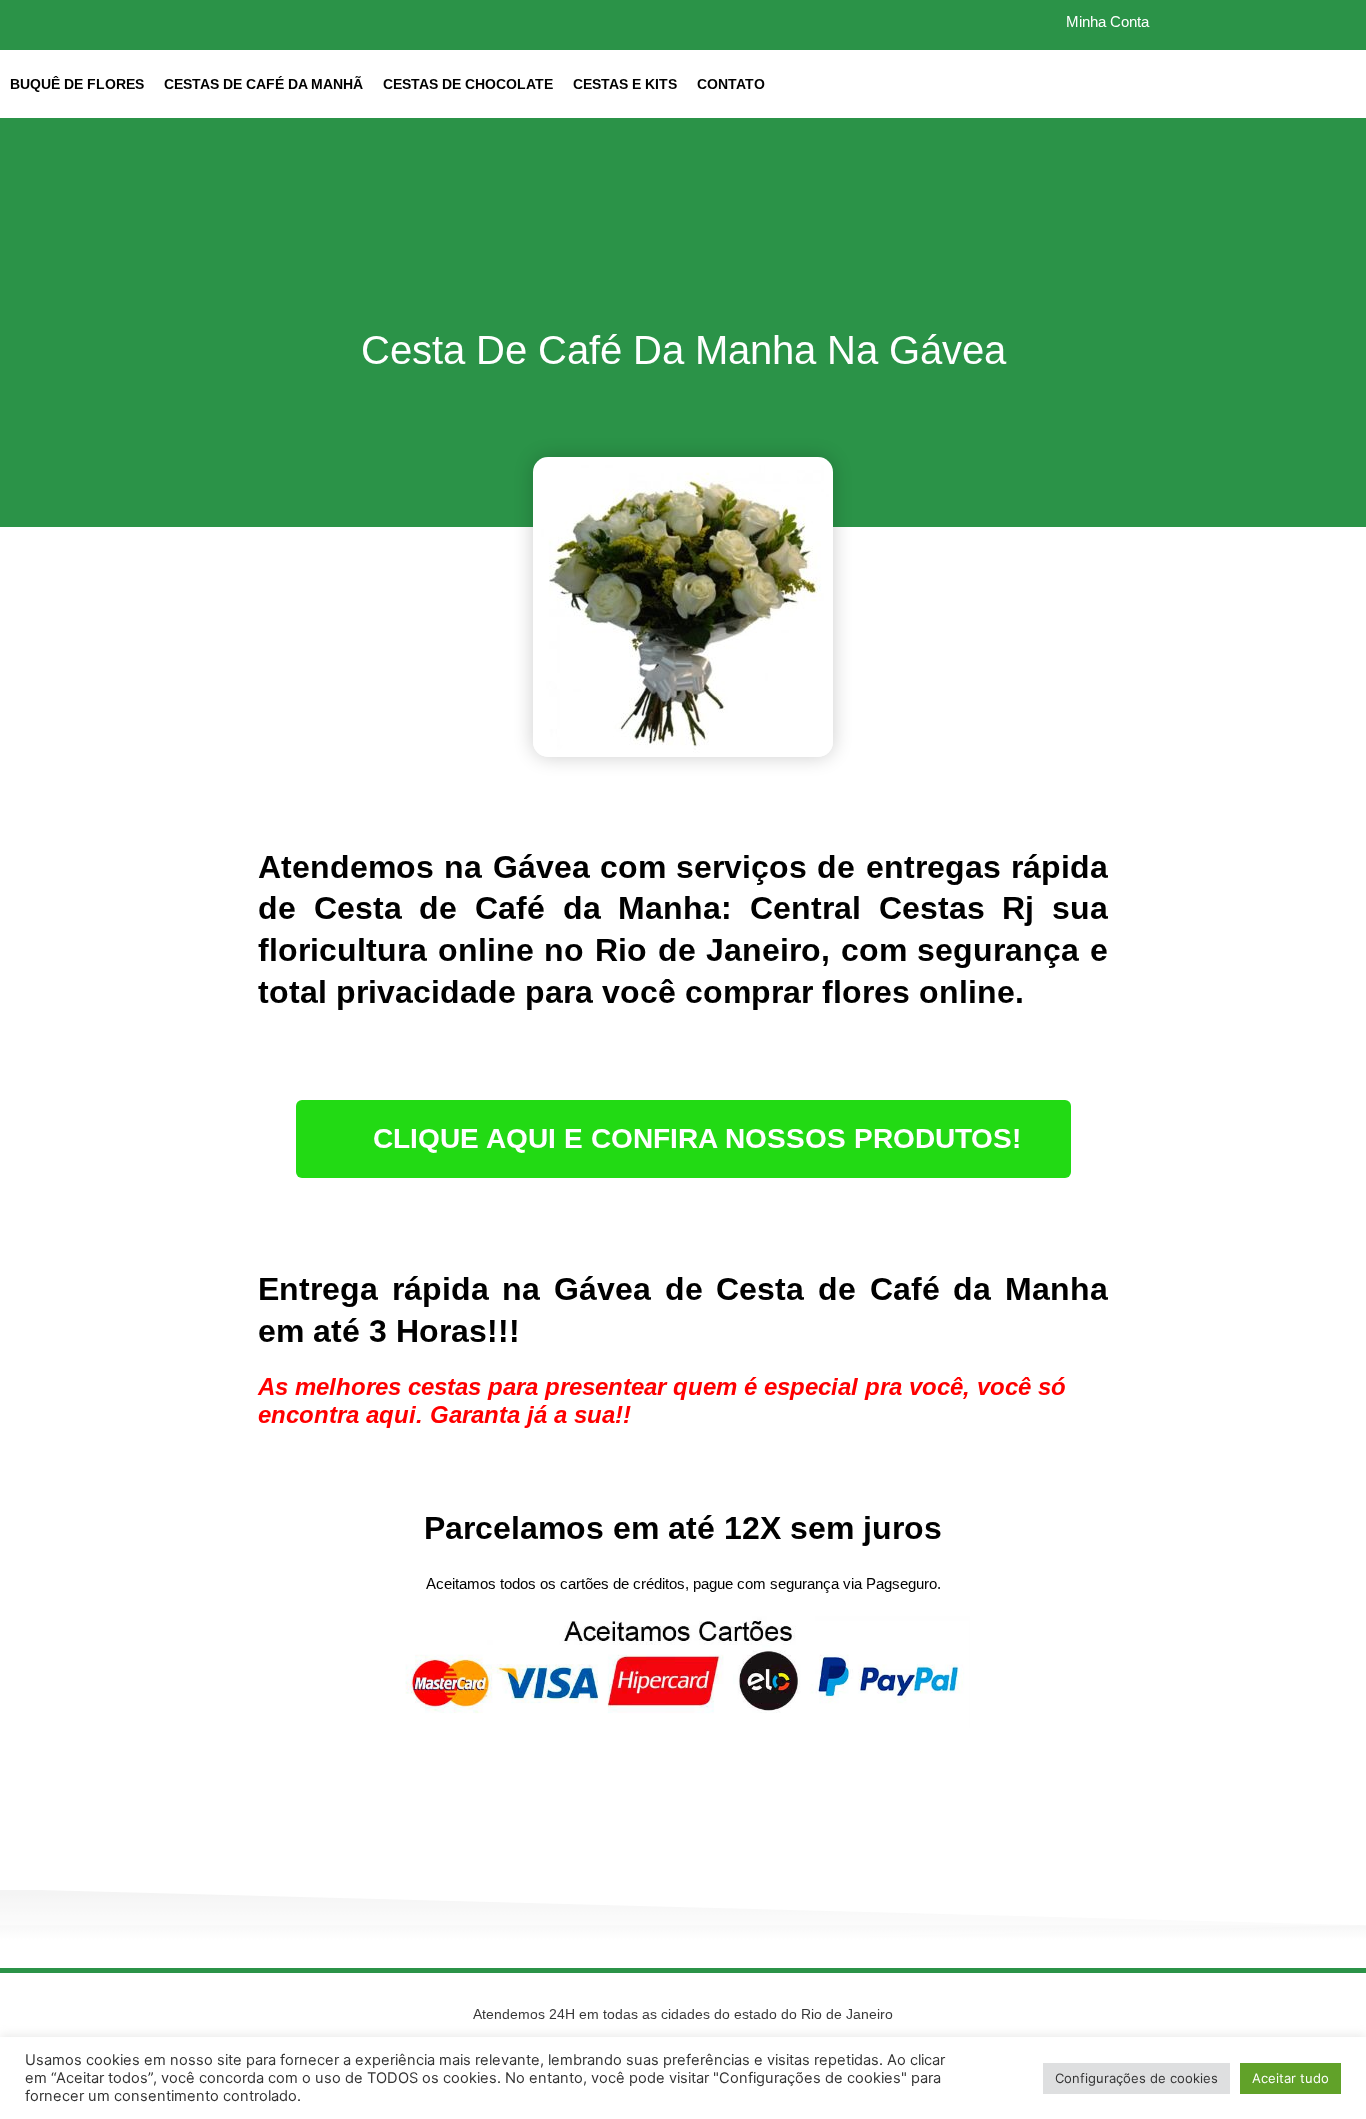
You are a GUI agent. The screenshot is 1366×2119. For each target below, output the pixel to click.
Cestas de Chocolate (468, 84)
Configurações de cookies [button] (1136, 2078)
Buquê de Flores (77, 84)
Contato (731, 84)
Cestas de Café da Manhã (263, 84)
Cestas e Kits (625, 84)
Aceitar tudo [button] (1290, 2078)
